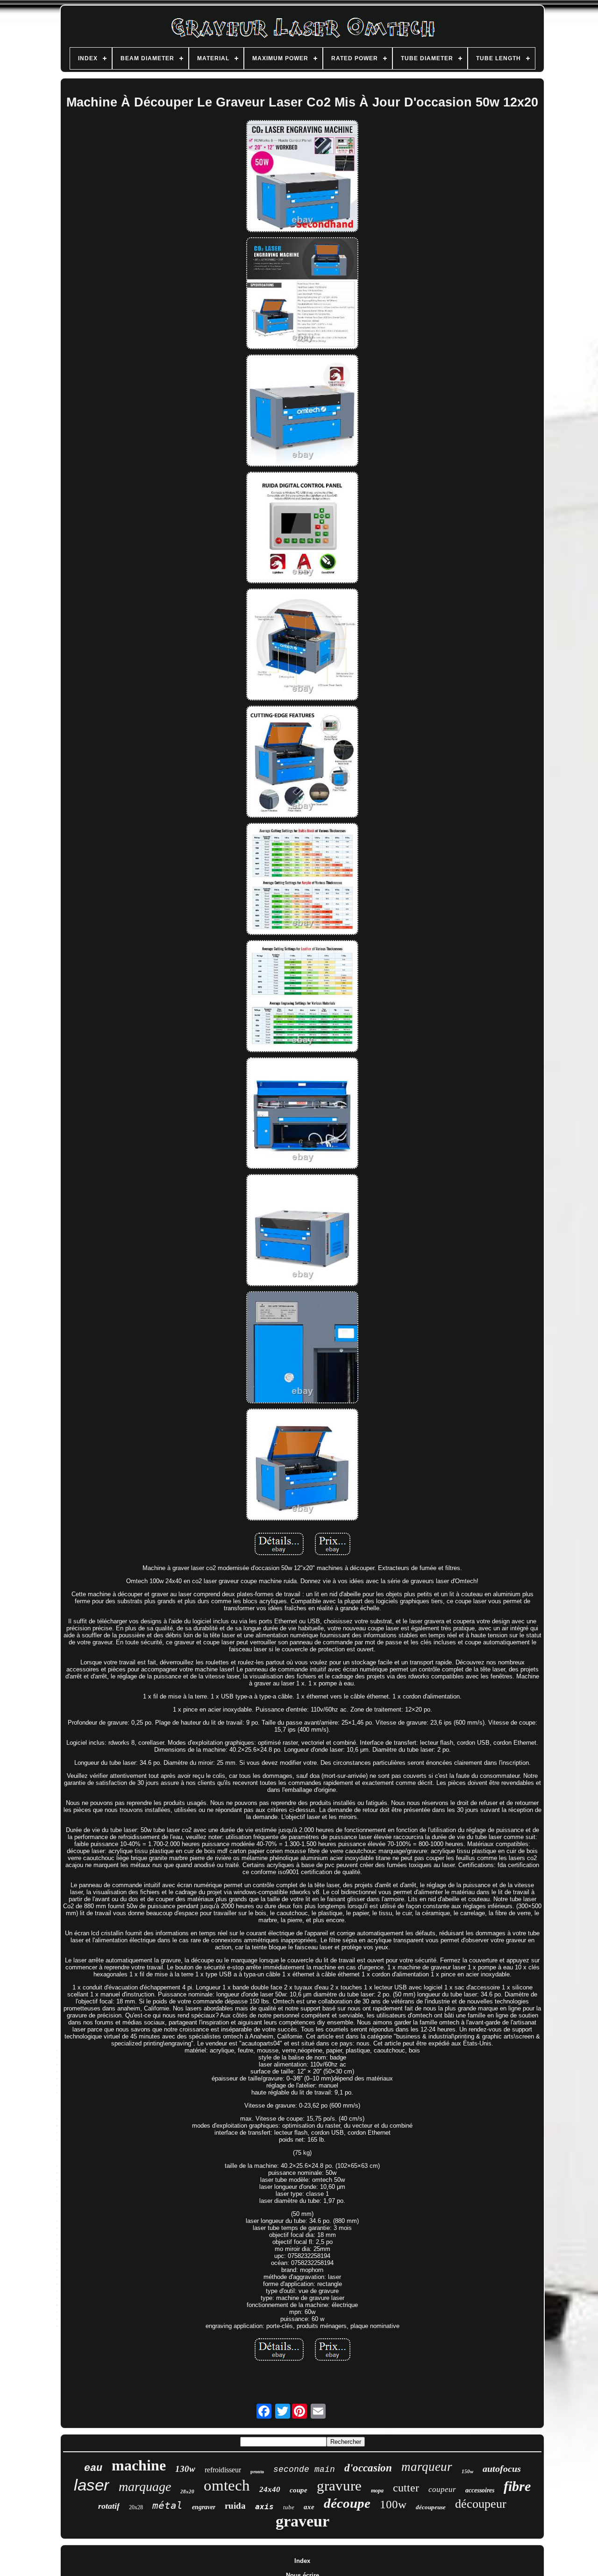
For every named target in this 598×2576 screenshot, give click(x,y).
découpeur (481, 2504)
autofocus (502, 2469)
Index (302, 2561)
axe (309, 2507)
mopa (377, 2491)
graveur (303, 2521)
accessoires (480, 2490)
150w (467, 2471)
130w (185, 2469)
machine (139, 2465)
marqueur (427, 2467)
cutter (406, 2488)
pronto (257, 2472)
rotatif (109, 2506)
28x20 (187, 2491)
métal (167, 2505)
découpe (347, 2503)
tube (289, 2507)
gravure (339, 2486)
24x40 (270, 2489)
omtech (227, 2485)
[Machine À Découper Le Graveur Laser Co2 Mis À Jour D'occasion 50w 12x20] (302, 177)
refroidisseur (223, 2470)
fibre (517, 2486)
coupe (299, 2490)
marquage (145, 2487)
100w (393, 2504)
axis (264, 2507)
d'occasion (368, 2468)
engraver (204, 2507)
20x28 (136, 2507)
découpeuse (431, 2507)
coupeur (442, 2489)
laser (92, 2485)
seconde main (304, 2470)
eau (93, 2468)
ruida (235, 2506)
